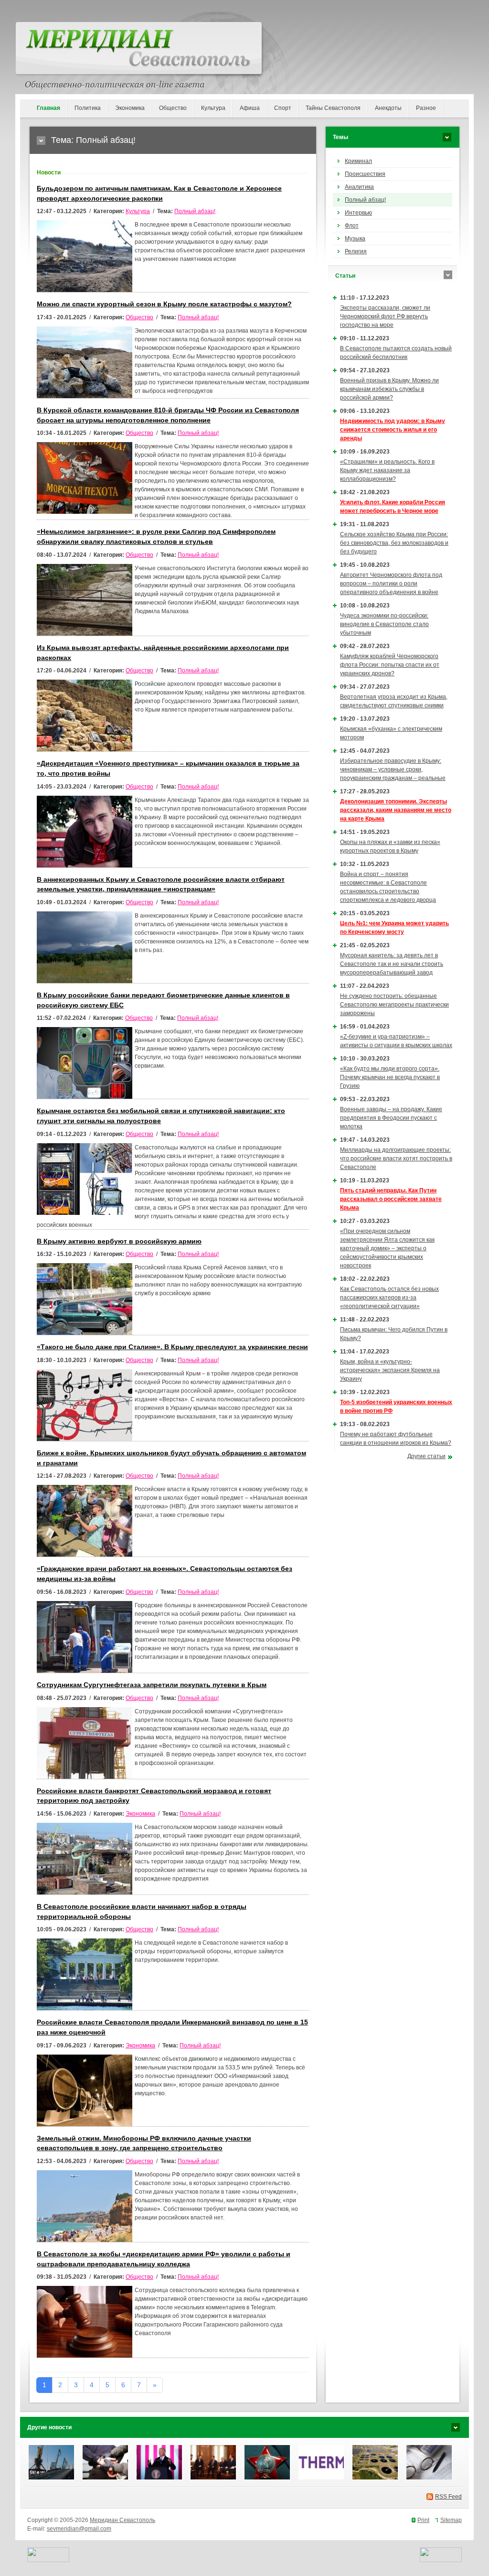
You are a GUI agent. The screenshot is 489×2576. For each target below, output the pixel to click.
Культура (213, 108)
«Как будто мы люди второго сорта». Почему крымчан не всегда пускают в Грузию (390, 1077)
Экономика (130, 108)
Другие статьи (426, 1456)
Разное (426, 108)
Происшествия (365, 174)
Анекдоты (388, 108)
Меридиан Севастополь (122, 2520)
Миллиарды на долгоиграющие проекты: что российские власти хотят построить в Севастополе (396, 1158)
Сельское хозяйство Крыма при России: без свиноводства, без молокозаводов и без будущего (394, 543)
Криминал (358, 161)
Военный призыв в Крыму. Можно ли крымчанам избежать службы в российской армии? (389, 389)
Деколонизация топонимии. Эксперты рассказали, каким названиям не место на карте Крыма (396, 810)
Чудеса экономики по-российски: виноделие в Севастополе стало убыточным (384, 624)
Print (423, 2520)
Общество (173, 108)
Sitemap (451, 2520)
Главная (48, 108)
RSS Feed (448, 2497)
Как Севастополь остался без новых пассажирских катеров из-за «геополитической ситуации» (389, 1298)
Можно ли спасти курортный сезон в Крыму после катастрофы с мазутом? (164, 304)
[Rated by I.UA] (48, 2560)
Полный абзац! (195, 211)
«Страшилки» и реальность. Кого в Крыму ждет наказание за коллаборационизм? (387, 470)
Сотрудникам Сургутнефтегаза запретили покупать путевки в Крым (152, 1685)
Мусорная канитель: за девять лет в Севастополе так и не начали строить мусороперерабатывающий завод (392, 964)
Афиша (250, 108)
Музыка (355, 238)
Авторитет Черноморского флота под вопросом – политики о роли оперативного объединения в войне (391, 584)
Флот (352, 226)
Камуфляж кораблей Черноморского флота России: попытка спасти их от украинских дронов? (390, 665)
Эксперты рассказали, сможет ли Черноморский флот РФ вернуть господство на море (385, 316)
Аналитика (359, 187)
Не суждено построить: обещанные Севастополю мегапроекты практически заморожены (394, 1005)
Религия (356, 251)
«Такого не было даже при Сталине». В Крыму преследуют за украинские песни (172, 1347)
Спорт (283, 108)
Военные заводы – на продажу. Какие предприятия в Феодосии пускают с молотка (391, 1118)
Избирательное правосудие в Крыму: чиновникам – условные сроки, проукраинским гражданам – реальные (393, 769)
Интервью (358, 213)
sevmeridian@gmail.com (79, 2529)
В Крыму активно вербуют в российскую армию (119, 1241)
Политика (88, 108)
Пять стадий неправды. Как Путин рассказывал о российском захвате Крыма (391, 1199)
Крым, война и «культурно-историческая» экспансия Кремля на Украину (390, 1370)
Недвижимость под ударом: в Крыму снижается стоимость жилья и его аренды (393, 430)
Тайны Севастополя (333, 108)
